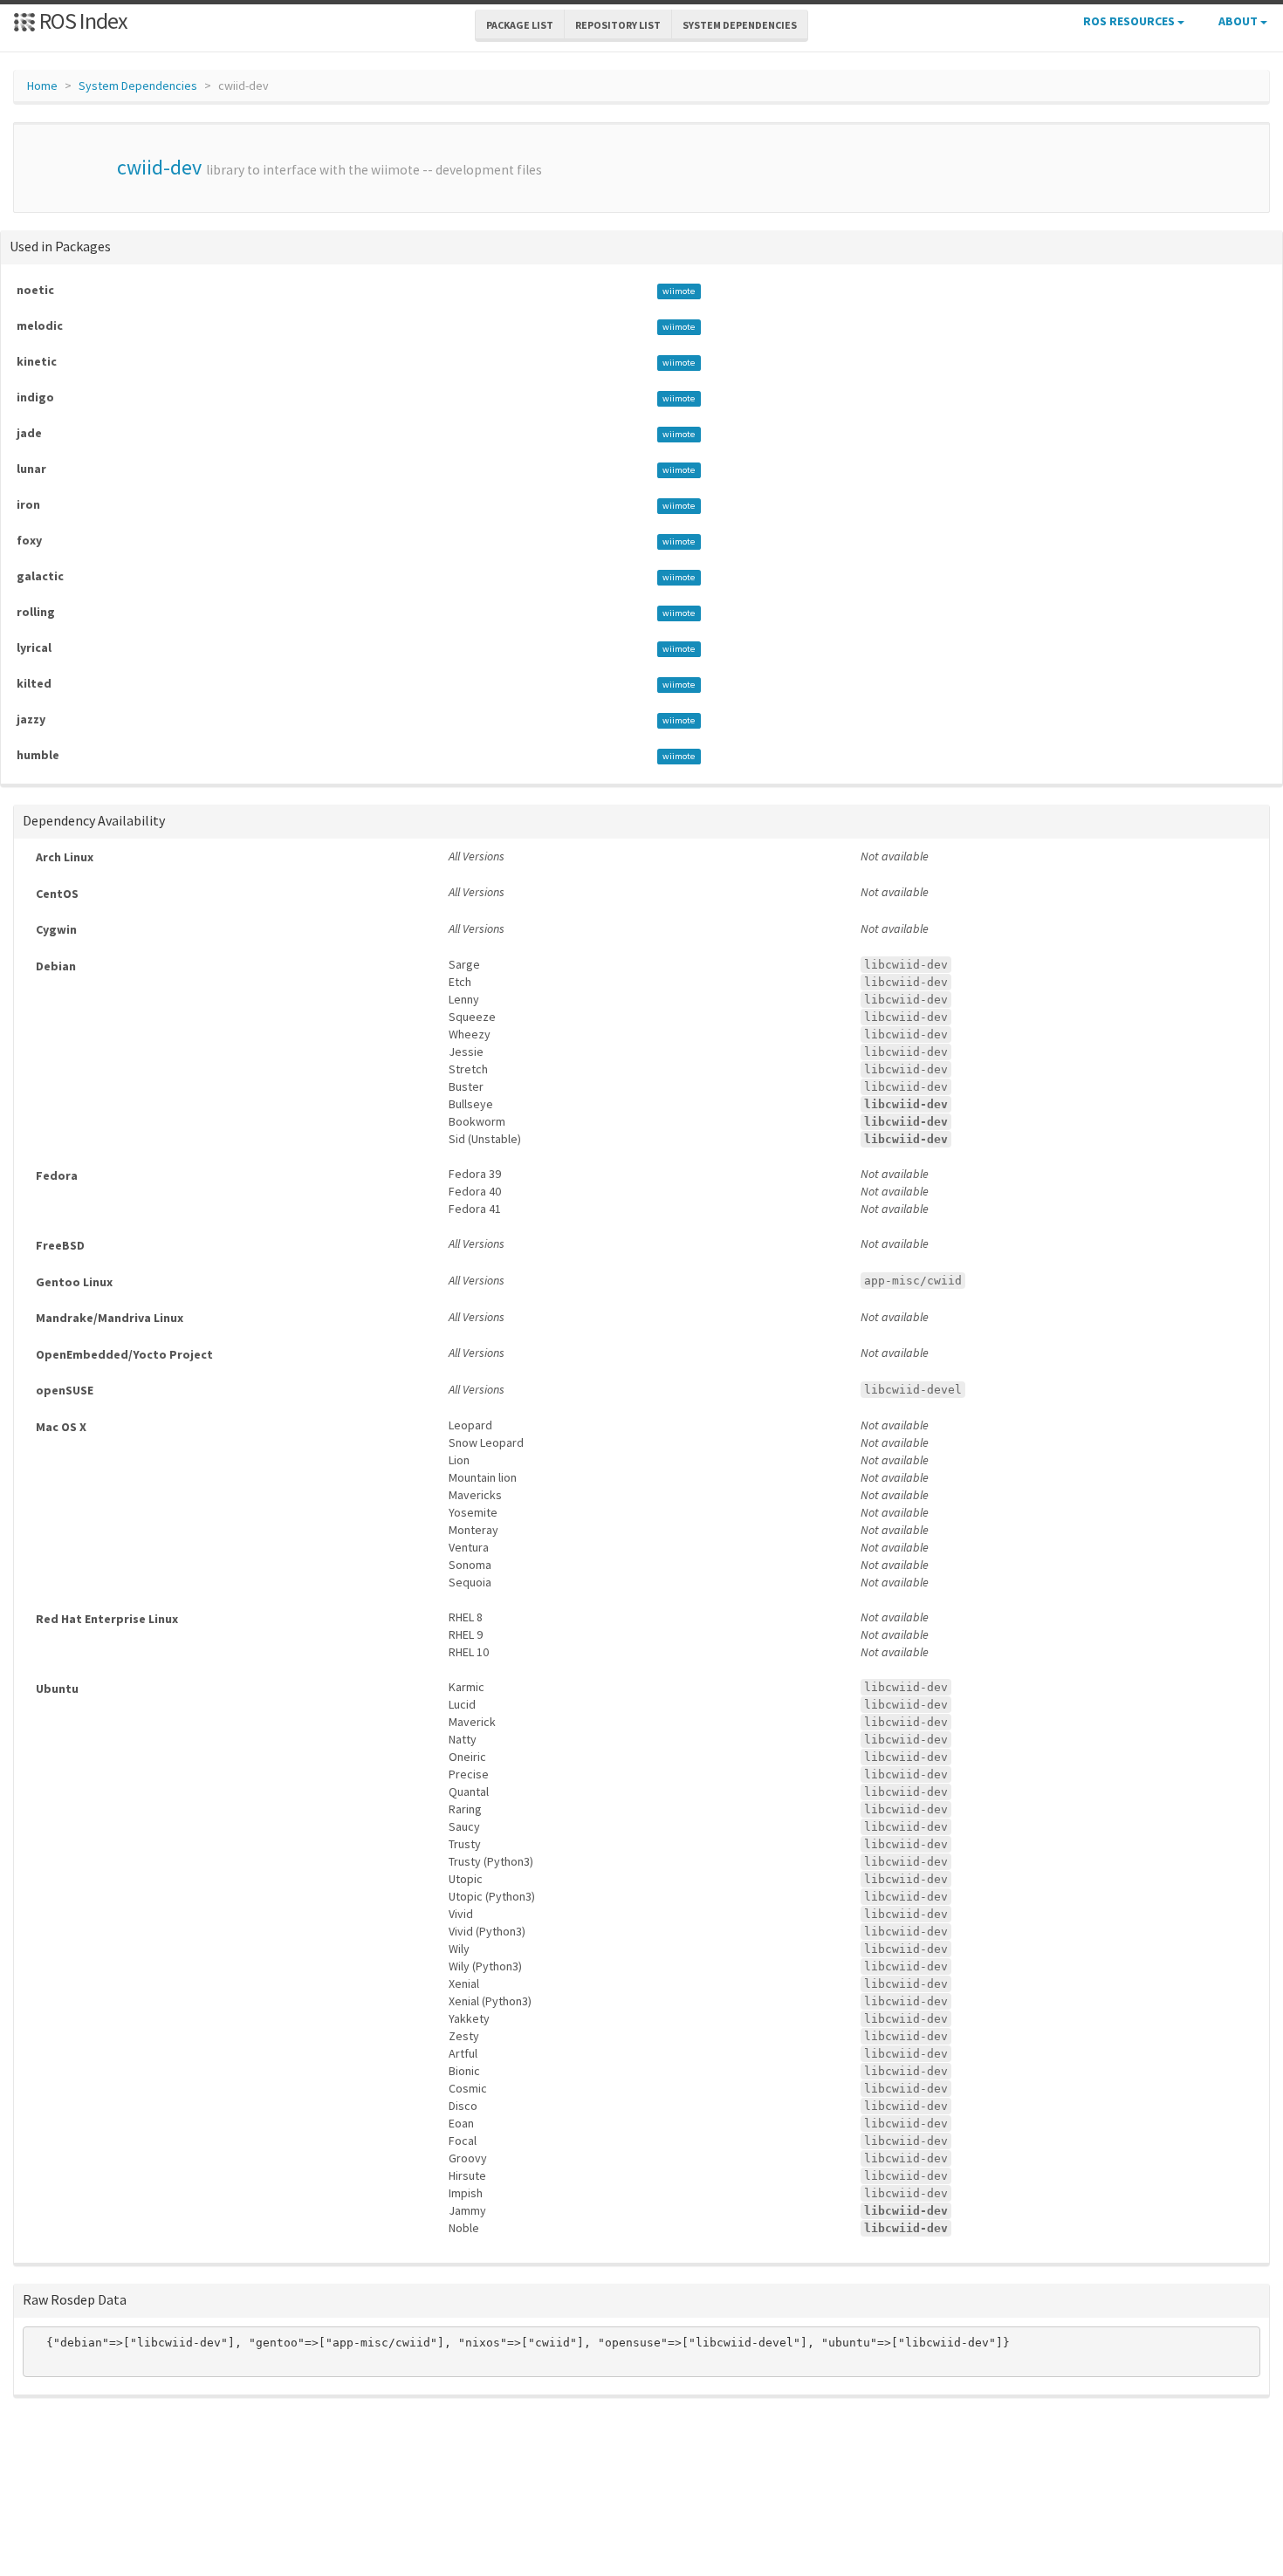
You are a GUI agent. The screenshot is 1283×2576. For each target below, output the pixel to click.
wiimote (679, 291)
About (1239, 21)
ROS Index (82, 21)
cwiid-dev (159, 167)
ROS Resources (1130, 21)
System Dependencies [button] (740, 25)
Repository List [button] (618, 25)
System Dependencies (138, 86)
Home (42, 86)
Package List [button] (520, 25)
